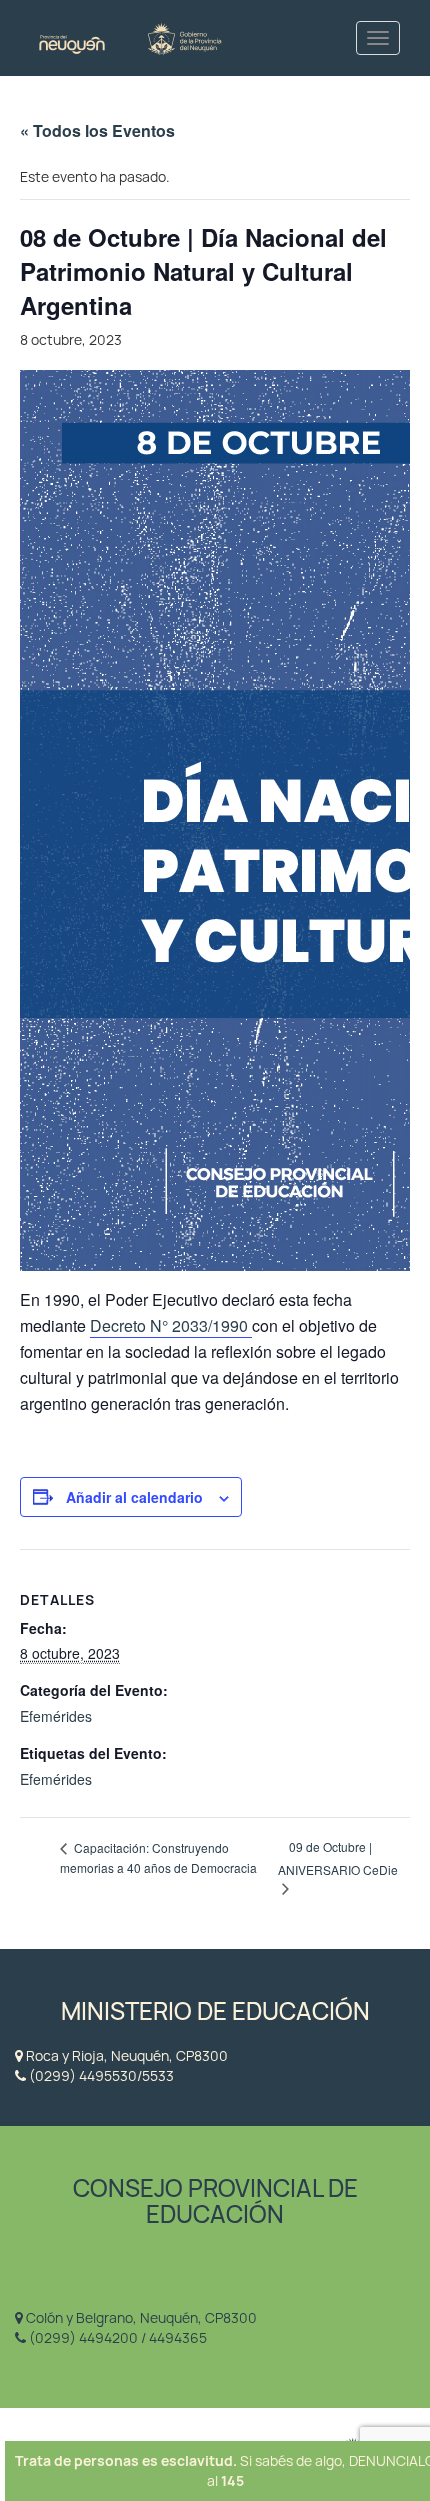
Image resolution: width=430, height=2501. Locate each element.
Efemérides (56, 1716)
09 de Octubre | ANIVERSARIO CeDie (338, 1858)
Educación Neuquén (130, 37)
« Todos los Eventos (97, 130)
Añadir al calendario (134, 1497)
